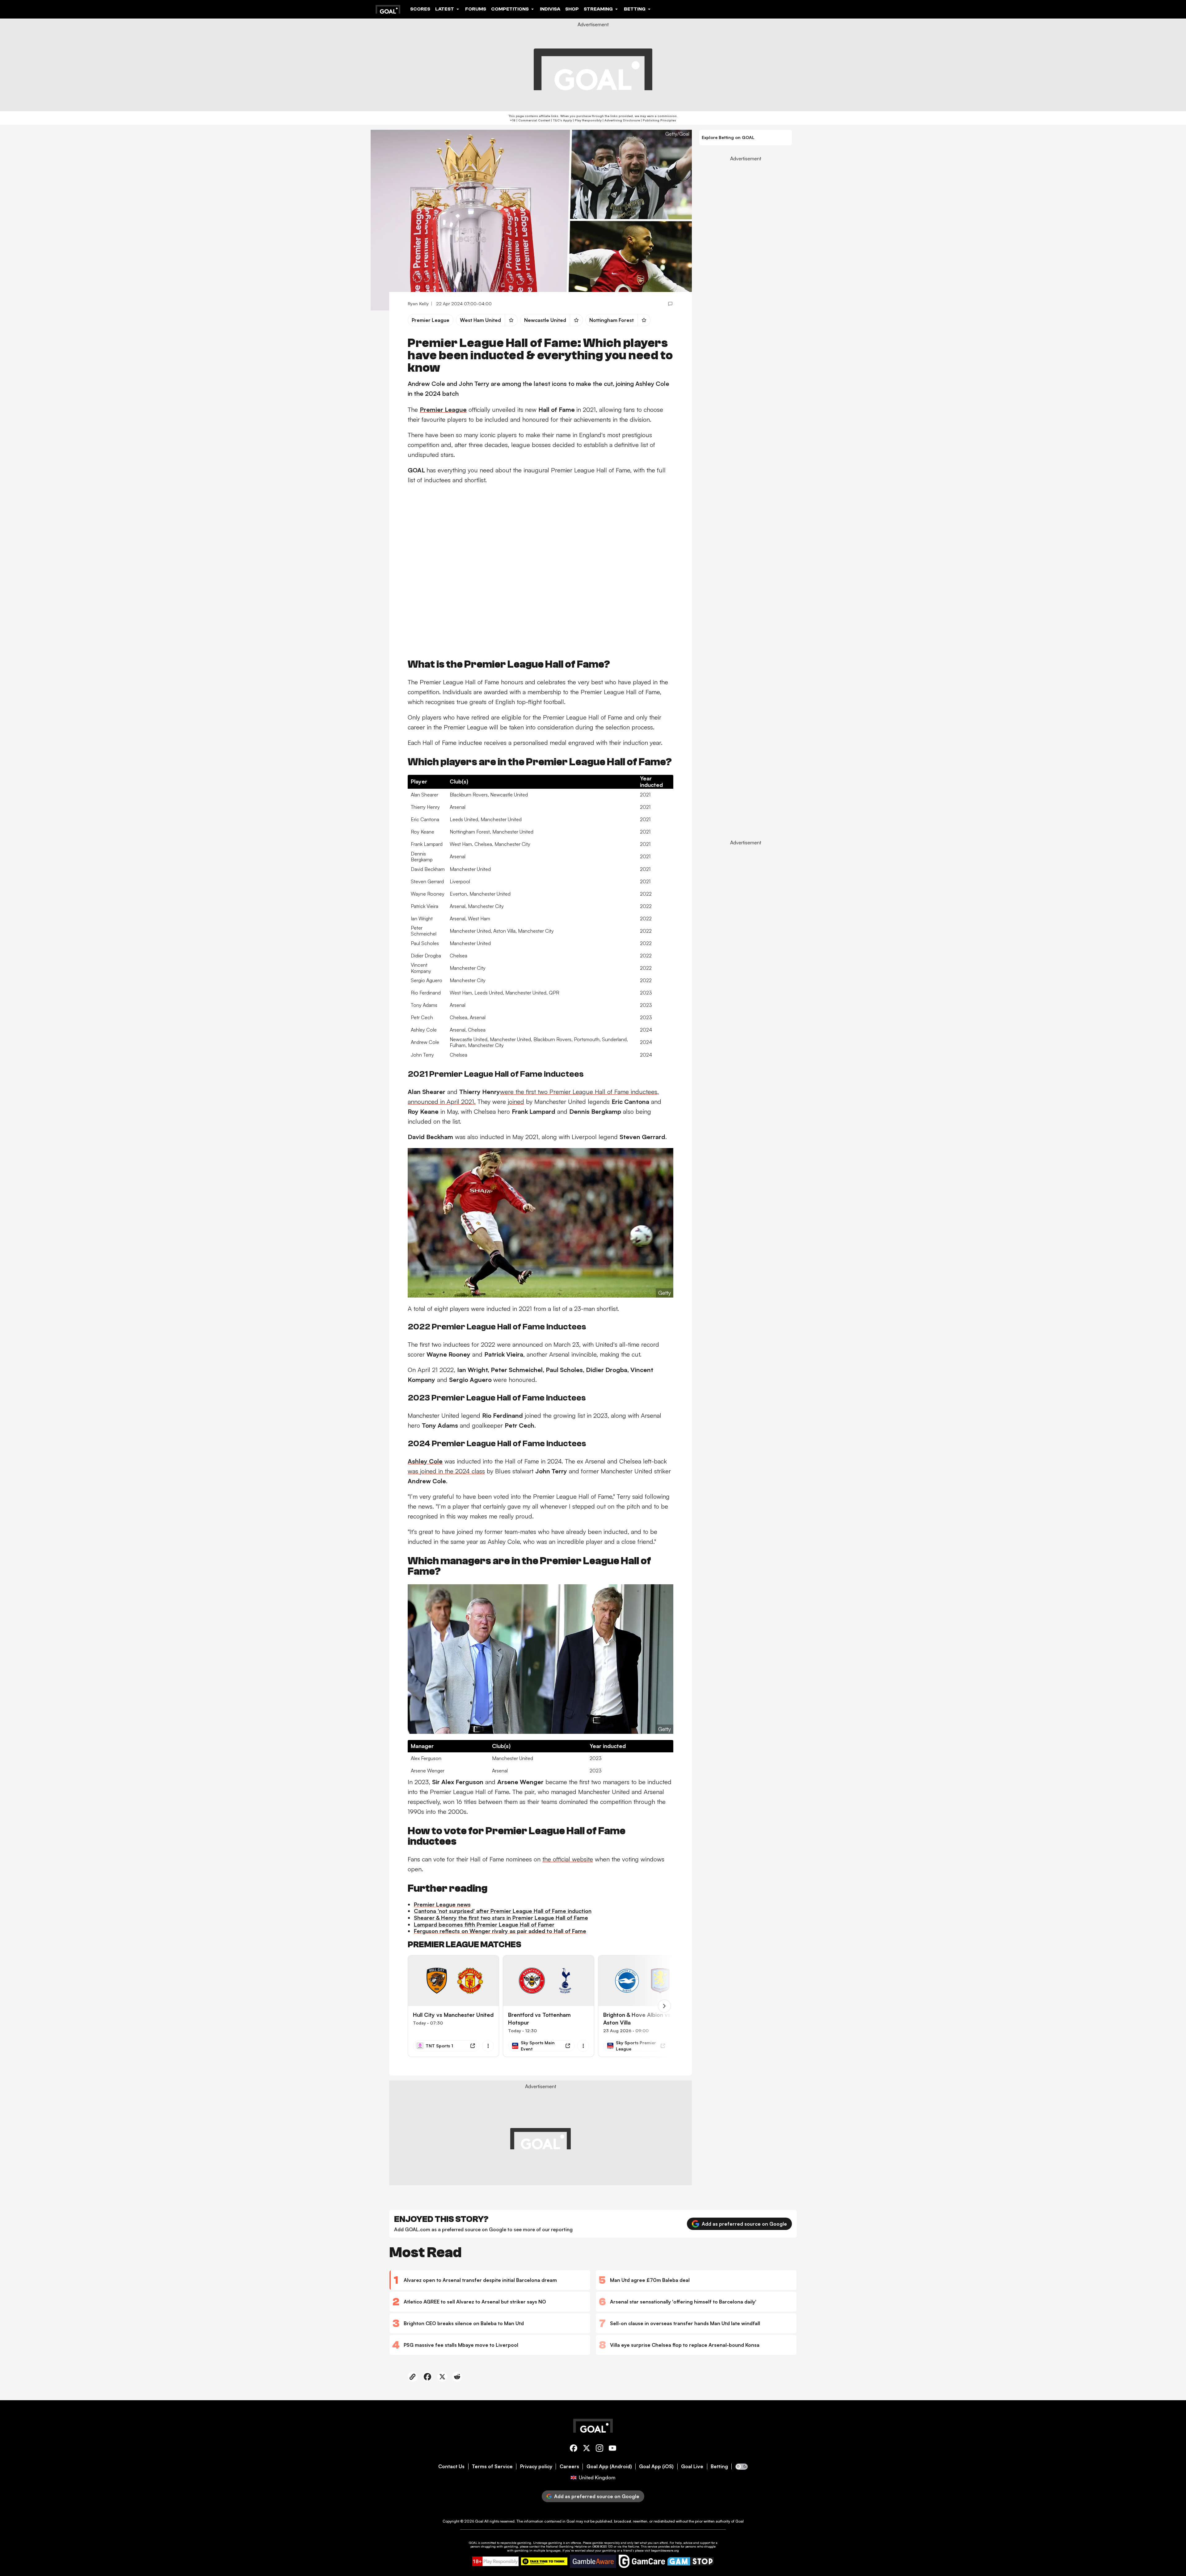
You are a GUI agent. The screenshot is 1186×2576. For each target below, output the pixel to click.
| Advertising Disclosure (621, 120)
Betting (719, 2466)
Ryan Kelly (418, 304)
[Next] (664, 2006)
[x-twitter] (587, 2449)
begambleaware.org (665, 2550)
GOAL (473, 2543)
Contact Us (451, 2466)
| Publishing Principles (658, 120)
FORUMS (476, 9)
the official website (568, 1859)
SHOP (572, 9)
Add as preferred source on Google (744, 2224)
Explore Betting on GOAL (728, 137)
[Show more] (488, 2046)
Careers (569, 2466)
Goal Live (692, 2466)
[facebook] (574, 2449)
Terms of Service (492, 2466)
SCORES (420, 9)
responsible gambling (516, 2543)
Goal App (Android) (609, 2466)
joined (516, 1102)
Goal (479, 2521)
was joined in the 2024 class (446, 1471)
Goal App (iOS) (656, 2466)
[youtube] (612, 2449)
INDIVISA (550, 9)
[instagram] (599, 2449)
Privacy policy (536, 2466)
